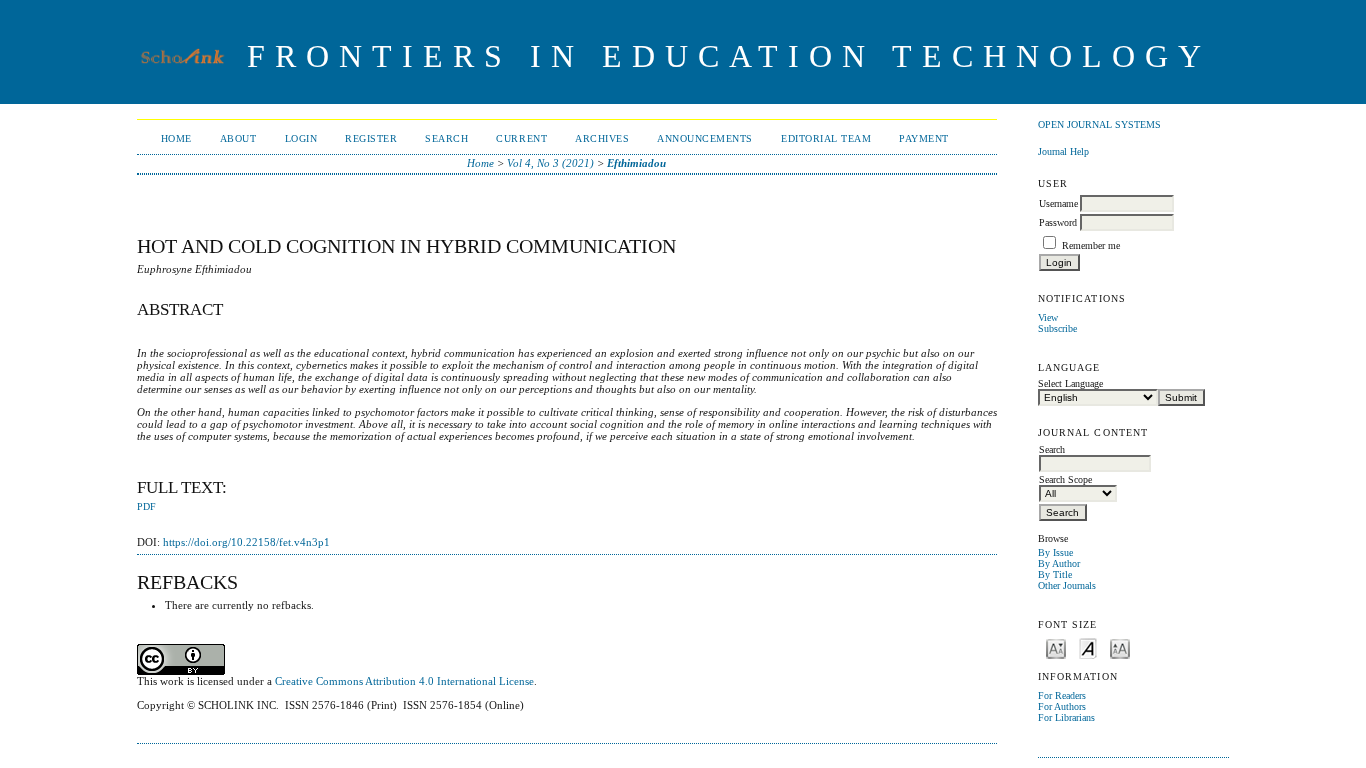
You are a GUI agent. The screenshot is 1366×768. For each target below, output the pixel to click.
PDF (146, 507)
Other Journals (1067, 585)
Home (176, 138)
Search (446, 138)
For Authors (1062, 706)
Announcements (705, 138)
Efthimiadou (636, 163)
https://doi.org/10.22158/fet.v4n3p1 (246, 542)
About (238, 138)
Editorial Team (826, 138)
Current (521, 138)
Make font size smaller (1056, 647)
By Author (1059, 563)
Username (1058, 203)
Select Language (1070, 383)
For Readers (1062, 695)
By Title (1055, 574)
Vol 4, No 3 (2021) (550, 163)
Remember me (1091, 245)
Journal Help (1063, 151)
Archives (602, 138)
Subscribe (1057, 328)
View (1048, 317)
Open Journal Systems (1099, 124)
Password (1058, 222)
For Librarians (1066, 717)
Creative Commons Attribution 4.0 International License (404, 681)
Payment (924, 138)
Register (371, 138)
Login (301, 138)
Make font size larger (1120, 647)
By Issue (1055, 552)
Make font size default (1088, 647)
